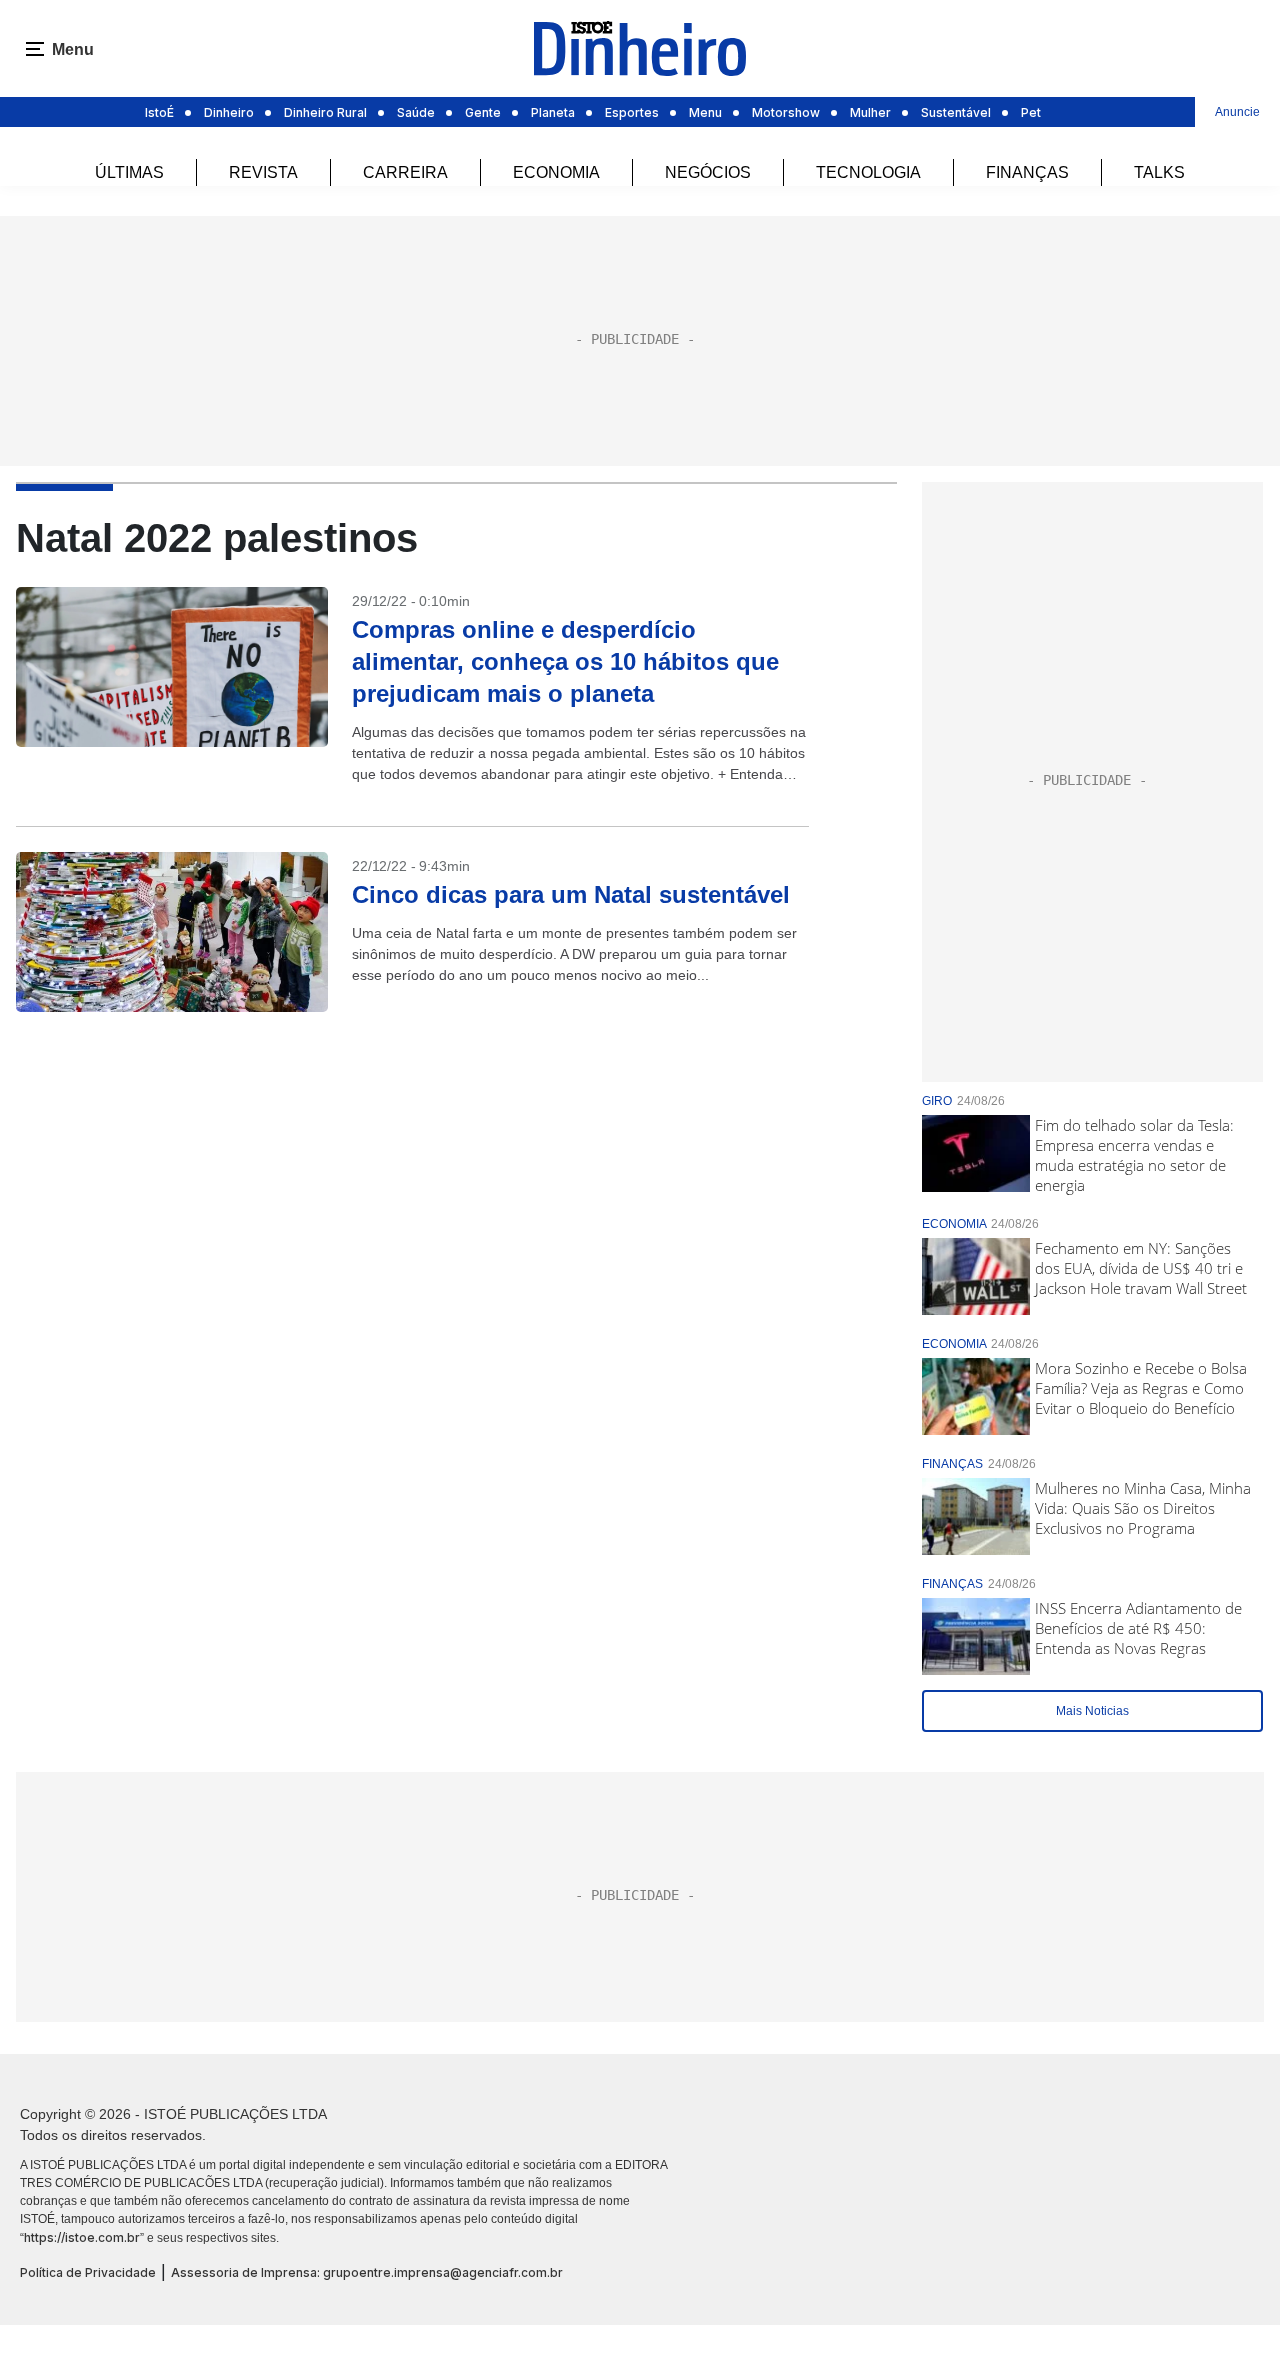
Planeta (553, 112)
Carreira (405, 172)
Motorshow (786, 112)
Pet (1031, 112)
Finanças (1027, 172)
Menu (705, 112)
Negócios (708, 172)
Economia (556, 172)
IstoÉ (159, 112)
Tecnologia (868, 172)
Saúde (416, 112)
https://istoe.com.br (82, 2237)
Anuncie (1237, 112)
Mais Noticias (1092, 1711)
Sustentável (956, 112)
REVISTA (263, 172)
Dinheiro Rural (325, 112)
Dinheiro (229, 112)
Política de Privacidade (88, 2272)
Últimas (129, 172)
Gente (483, 112)
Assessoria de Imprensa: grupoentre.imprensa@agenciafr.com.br (367, 2272)
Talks (1159, 172)
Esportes (632, 112)
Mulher (870, 112)
